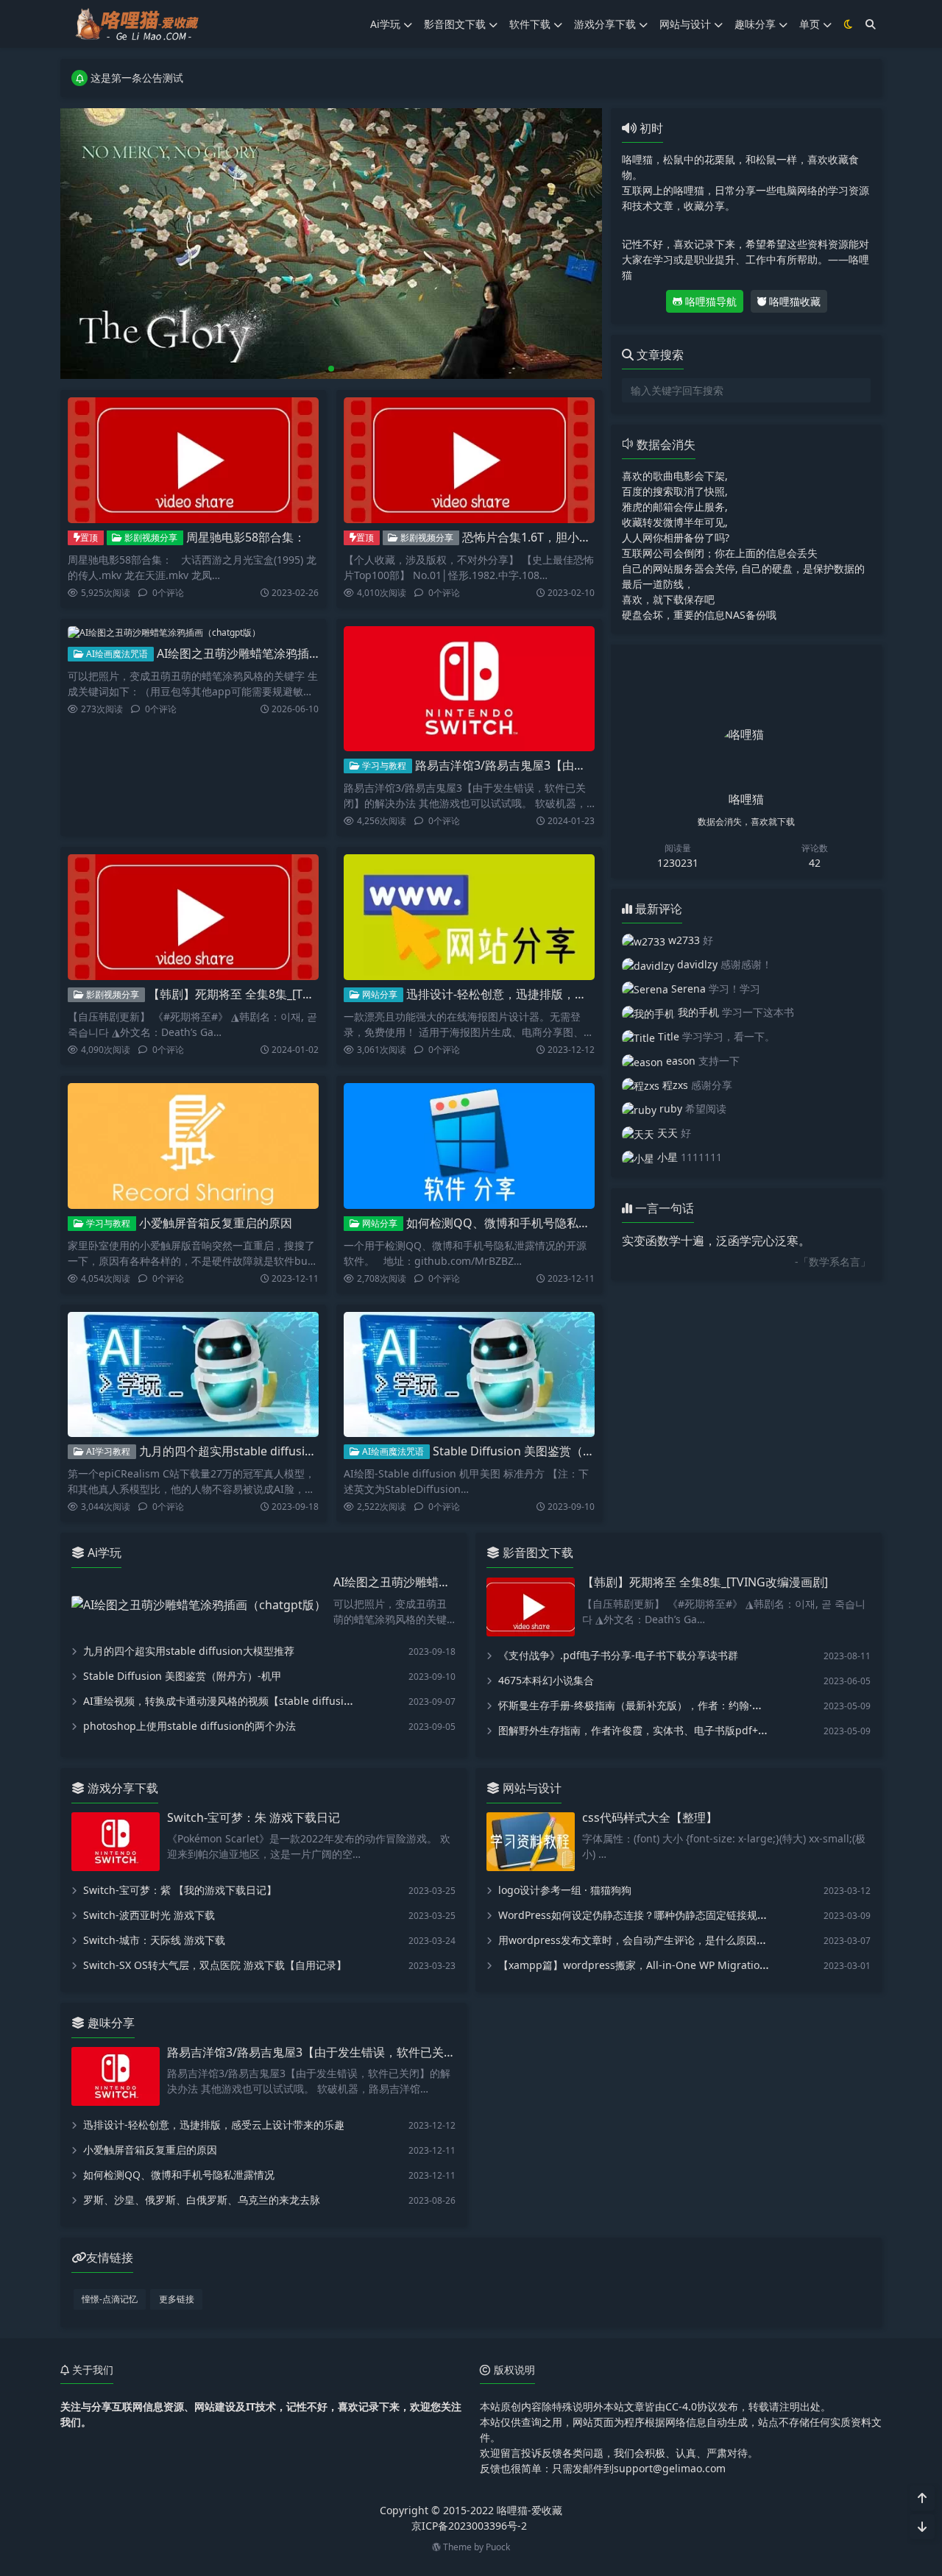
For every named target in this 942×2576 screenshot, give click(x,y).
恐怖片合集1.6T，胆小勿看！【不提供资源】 (580, 537)
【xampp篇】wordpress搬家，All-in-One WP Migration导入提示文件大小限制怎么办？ (704, 1965)
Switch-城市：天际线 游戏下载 (154, 1940)
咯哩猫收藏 (793, 301)
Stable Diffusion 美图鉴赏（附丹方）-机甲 (545, 1451)
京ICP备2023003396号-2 (469, 2526)
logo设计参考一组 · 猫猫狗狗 (565, 1890)
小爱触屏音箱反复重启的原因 (216, 1223)
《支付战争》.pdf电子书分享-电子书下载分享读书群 (618, 1655)
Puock (498, 2547)
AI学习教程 (107, 1451)
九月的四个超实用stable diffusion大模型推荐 (259, 1451)
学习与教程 (383, 766)
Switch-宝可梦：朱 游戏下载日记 (254, 1817)
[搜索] (871, 24)
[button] (588, 249)
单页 (810, 24)
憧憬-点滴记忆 (110, 2299)
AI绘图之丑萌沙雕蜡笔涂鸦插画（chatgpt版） (278, 653)
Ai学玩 (385, 24)
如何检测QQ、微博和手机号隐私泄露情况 (516, 1223)
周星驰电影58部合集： (246, 537)
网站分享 (379, 994)
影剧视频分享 (150, 537)
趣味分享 (755, 24)
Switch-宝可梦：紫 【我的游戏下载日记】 (180, 1890)
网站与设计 (685, 24)
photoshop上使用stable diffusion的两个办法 (190, 1726)
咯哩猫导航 (709, 301)
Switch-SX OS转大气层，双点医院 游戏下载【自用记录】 (215, 1965)
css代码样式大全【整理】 (650, 1817)
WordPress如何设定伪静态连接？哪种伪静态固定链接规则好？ (643, 1915)
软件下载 (530, 24)
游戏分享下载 (605, 24)
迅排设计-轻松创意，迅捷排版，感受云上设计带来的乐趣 (555, 994)
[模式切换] (849, 24)
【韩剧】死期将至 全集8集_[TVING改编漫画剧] (271, 994)
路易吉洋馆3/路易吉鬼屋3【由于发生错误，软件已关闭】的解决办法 (595, 765)
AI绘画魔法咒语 (116, 654)
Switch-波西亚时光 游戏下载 (149, 1915)
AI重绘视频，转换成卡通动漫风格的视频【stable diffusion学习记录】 (245, 1701)
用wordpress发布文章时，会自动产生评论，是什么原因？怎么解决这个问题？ (679, 1940)
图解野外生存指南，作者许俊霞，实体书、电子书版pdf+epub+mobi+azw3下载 (682, 1730)
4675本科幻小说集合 (546, 1680)
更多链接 (177, 2299)
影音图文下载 (455, 24)
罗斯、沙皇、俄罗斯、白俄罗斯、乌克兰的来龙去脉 (202, 2200)
